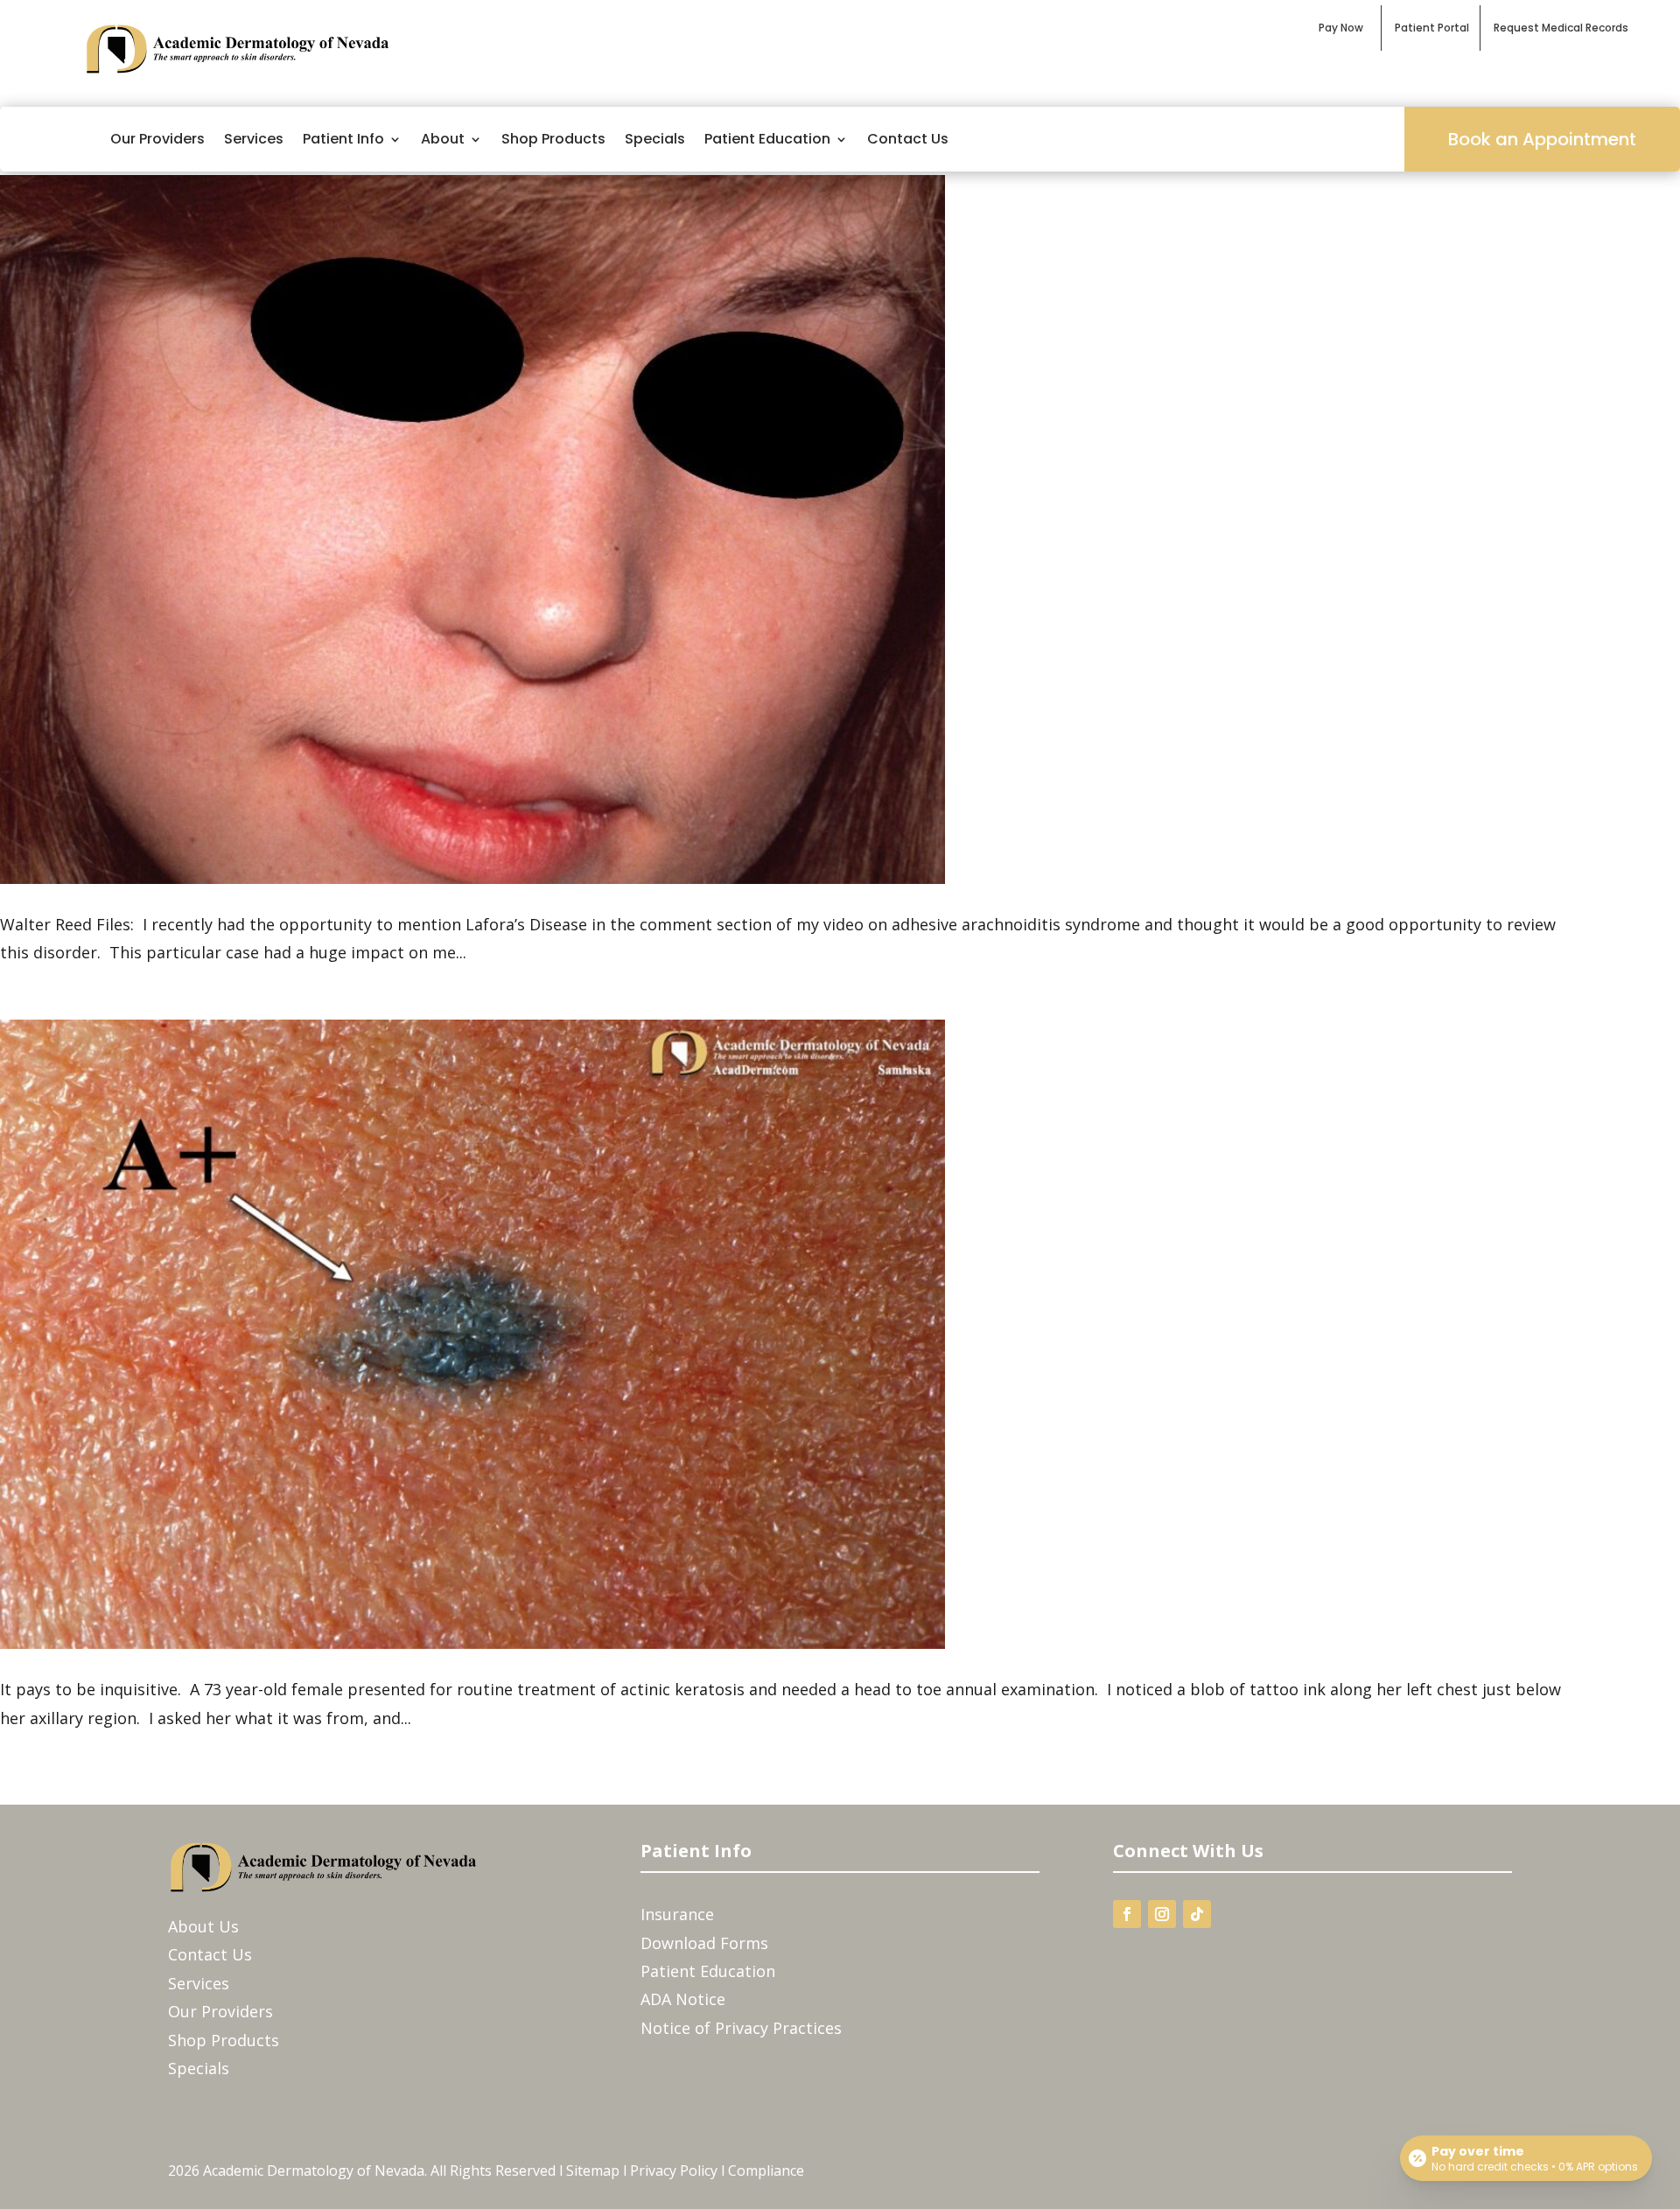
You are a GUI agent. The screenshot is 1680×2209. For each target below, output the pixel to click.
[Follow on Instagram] (1162, 1914)
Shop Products (553, 139)
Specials (655, 139)
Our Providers (157, 139)
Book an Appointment (1542, 139)
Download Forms (704, 1943)
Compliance (766, 2170)
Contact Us (908, 139)
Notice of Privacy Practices (741, 2028)
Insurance (677, 1914)
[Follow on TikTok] (1197, 1914)
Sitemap (593, 2170)
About (443, 139)
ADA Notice (683, 1999)
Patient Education (767, 139)
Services (254, 139)
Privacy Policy (674, 2170)
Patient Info (343, 139)
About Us (203, 1926)
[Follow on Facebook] (1127, 1914)
